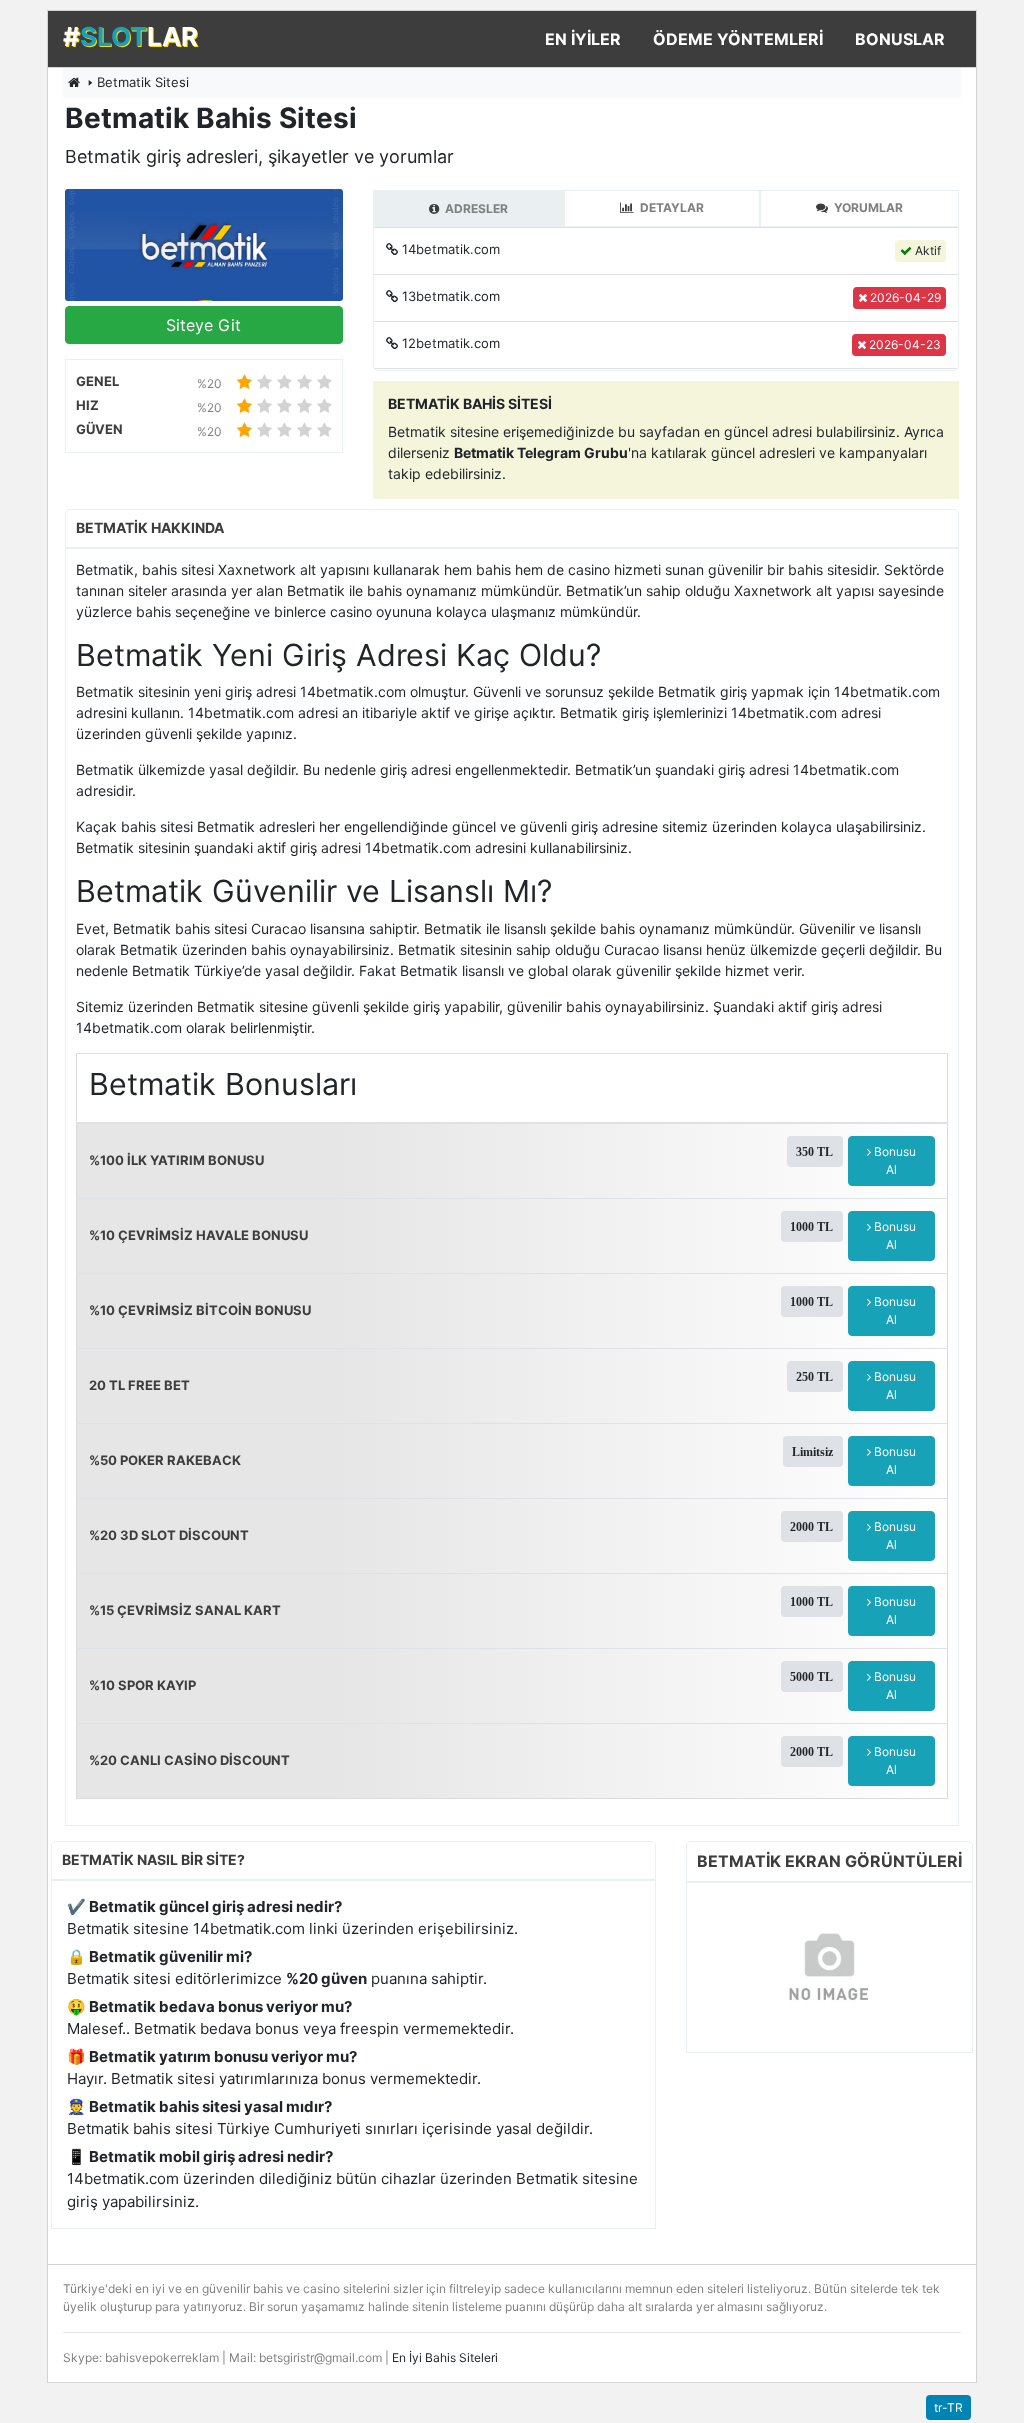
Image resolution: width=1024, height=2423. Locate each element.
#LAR (130, 36)
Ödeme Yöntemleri (738, 39)
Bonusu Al (893, 1160)
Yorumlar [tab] (867, 207)
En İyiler (583, 39)
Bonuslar (900, 39)
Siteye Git (203, 325)
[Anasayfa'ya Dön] (74, 82)
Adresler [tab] (475, 208)
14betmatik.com (451, 249)
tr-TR (948, 2407)
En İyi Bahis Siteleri (445, 2357)
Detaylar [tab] (670, 207)
